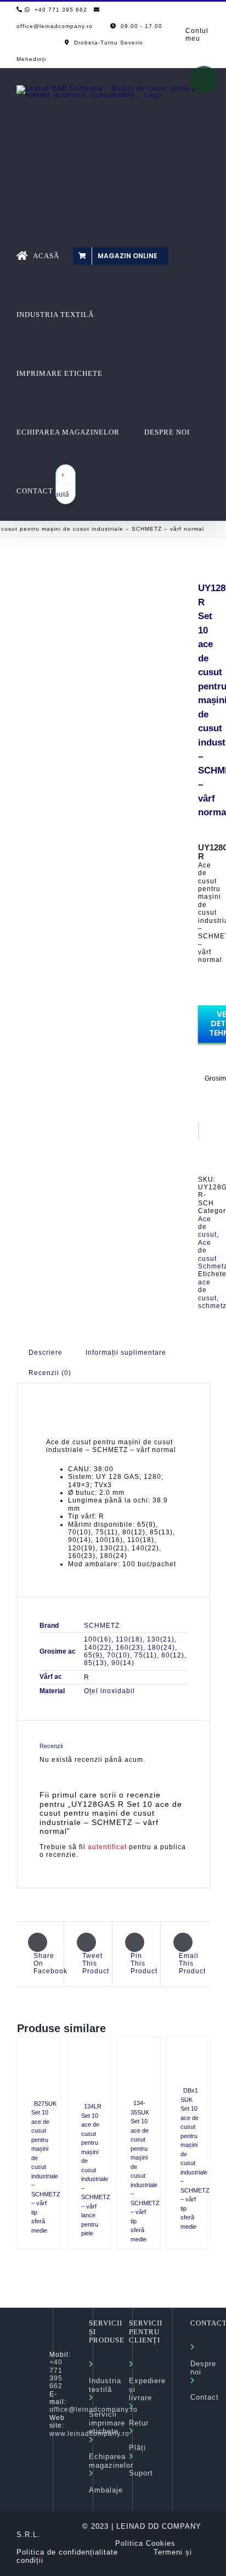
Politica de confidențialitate (67, 2552)
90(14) (123, 1663)
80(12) (173, 1655)
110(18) (129, 1639)
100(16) (98, 1639)
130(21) (161, 1639)
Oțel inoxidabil (109, 1691)
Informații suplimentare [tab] (126, 1353)
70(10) (118, 1655)
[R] (99, 597)
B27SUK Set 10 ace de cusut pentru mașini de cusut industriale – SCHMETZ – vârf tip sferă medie (46, 2167)
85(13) (95, 1663)
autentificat (107, 1847)
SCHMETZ (102, 1626)
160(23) (129, 1648)
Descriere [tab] (46, 1353)
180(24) (161, 1648)
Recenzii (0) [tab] (50, 1373)
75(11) (146, 1655)
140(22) (98, 1648)
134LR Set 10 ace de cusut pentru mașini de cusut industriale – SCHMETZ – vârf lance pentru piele (96, 2170)
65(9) (93, 1655)
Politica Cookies (145, 2543)
